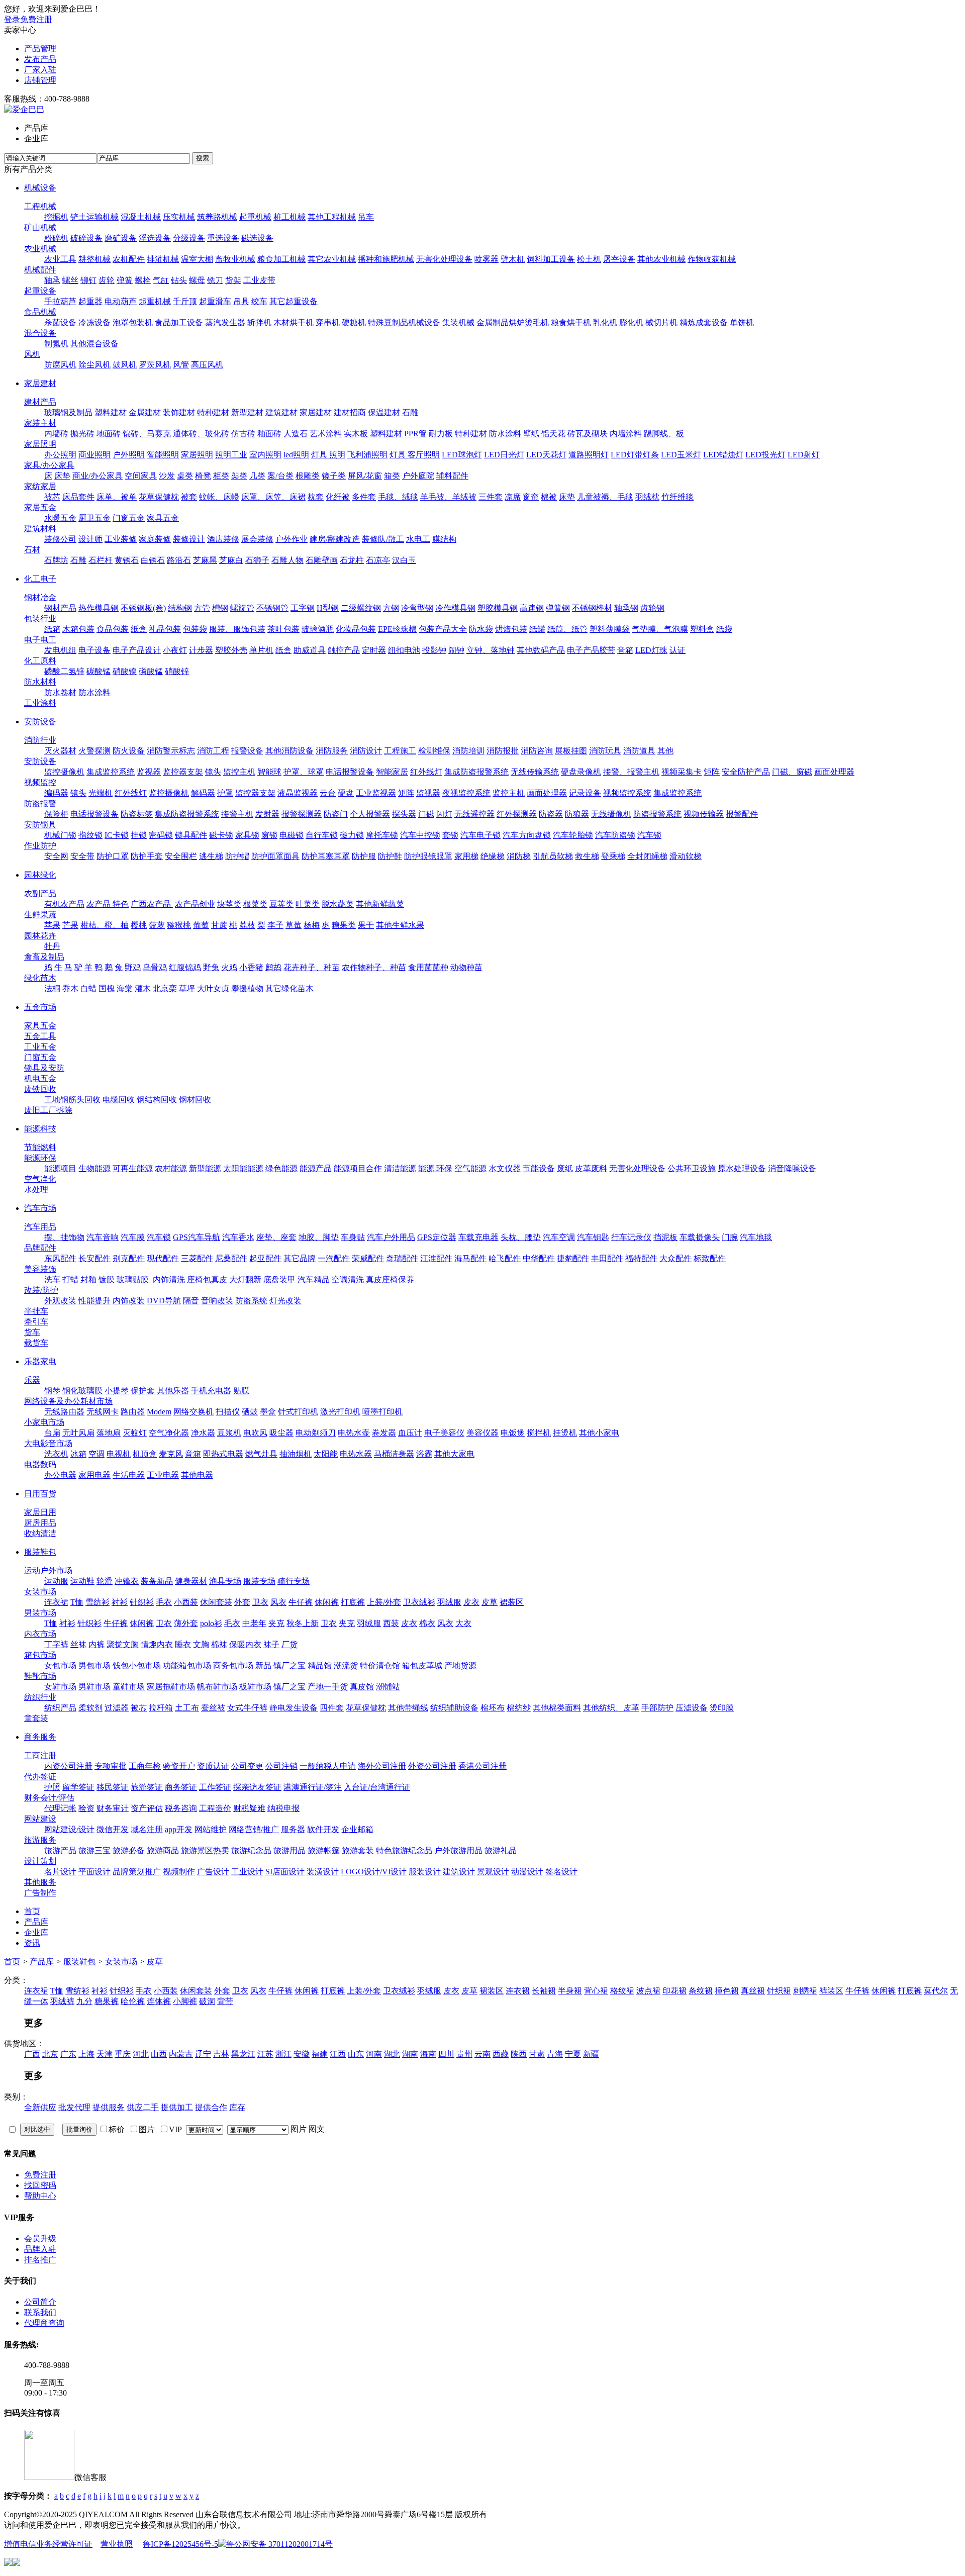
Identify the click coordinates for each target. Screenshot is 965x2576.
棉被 (549, 497)
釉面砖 (269, 434)
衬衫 (120, 1602)
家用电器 (94, 1475)
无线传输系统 (535, 772)
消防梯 (519, 856)
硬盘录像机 (581, 772)
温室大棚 (197, 259)
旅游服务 (40, 1840)
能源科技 (40, 1129)
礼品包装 (165, 629)
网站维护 (211, 1829)
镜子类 (334, 476)
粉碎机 (56, 238)
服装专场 (259, 1581)
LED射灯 (804, 455)
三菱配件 (197, 1258)
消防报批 (503, 751)
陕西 (519, 2054)
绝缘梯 (493, 856)
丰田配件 (607, 1258)
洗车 (52, 1279)
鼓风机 (125, 365)
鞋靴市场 (40, 1676)
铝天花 (553, 434)
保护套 (143, 1391)
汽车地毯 (756, 1237)
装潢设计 (323, 1872)
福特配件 (641, 1258)
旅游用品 (289, 1850)
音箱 (625, 650)
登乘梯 (613, 856)
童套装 (36, 1718)
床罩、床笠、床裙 (273, 497)
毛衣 (164, 1602)
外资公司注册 (432, 1766)
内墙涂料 (626, 434)
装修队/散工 (383, 539)
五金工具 (40, 1036)
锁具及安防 (44, 1068)
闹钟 (456, 650)
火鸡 (229, 967)
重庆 (123, 2054)
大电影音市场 (48, 1443)
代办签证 (40, 1777)
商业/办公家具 (98, 476)
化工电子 (40, 579)
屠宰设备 (619, 259)
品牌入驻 (40, 2249)
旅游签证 (147, 1787)
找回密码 (40, 2185)
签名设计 (561, 1872)
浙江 (283, 2054)
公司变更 (247, 1766)
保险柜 (56, 814)
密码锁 (161, 835)
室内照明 (265, 455)
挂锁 (139, 835)
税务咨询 (181, 1808)
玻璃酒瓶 (318, 629)
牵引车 (36, 1322)
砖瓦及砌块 (588, 434)
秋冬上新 (303, 1623)
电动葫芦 (121, 301)
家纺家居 (40, 486)
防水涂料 (505, 434)
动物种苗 (466, 967)
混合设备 (40, 333)
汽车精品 (314, 1279)
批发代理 (74, 2107)
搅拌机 (539, 1433)
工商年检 (145, 1766)
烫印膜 (722, 1708)
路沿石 (179, 560)
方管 (202, 608)
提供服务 (109, 2107)
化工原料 (40, 661)
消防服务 (332, 751)
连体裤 (159, 2001)
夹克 (276, 1623)
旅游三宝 (94, 1850)
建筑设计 (459, 1872)
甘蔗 (219, 925)
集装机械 (458, 322)
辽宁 (203, 2054)
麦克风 (171, 1454)
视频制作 (179, 1872)
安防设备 (40, 722)
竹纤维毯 (678, 497)
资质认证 (213, 1766)
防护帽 (237, 856)
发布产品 (40, 59)
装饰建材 (179, 412)
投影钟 (434, 650)
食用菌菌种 (428, 967)
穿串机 (328, 322)
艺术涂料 (326, 434)
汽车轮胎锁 (573, 835)
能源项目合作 (358, 1168)
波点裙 (648, 1991)
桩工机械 (289, 217)
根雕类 (308, 476)
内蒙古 (181, 2054)
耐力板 (441, 434)
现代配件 (163, 1258)
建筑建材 (281, 412)
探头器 (404, 814)
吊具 (241, 301)
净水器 (203, 1433)
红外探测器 (517, 814)
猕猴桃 (179, 925)
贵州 (464, 2054)
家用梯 (466, 856)
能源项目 (60, 1168)
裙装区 (512, 1602)
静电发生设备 (294, 1708)
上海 (86, 2054)
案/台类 (280, 476)
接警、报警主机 (631, 772)
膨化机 (631, 322)
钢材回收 (195, 1100)
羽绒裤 (62, 2001)
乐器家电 (40, 1361)
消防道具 (639, 751)
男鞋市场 (94, 1687)
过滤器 (117, 1708)
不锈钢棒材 (592, 608)
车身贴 (353, 1237)
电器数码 (40, 1464)
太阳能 (326, 1454)
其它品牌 (300, 1258)
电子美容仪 (444, 1433)
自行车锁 (322, 835)
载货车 (36, 1343)
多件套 (364, 497)
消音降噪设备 (792, 1168)
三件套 (491, 497)
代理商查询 (44, 2323)
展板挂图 (571, 751)
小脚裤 (185, 2001)
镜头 (213, 772)
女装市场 (40, 1592)
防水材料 (40, 682)
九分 (84, 2001)
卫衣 (260, 1602)
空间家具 (141, 476)
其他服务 (40, 1882)
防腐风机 (60, 365)
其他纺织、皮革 (611, 1708)
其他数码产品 (541, 650)
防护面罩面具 (275, 856)
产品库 (42, 1962)
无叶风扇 (78, 1433)
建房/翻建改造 (335, 539)
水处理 (36, 1189)
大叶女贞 (213, 988)
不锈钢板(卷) (143, 608)
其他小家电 (599, 1433)
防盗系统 (251, 1301)
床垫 (62, 476)
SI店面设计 (285, 1872)
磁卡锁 (221, 835)
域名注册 (147, 1829)
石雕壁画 (322, 560)
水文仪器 (505, 1168)
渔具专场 (225, 1581)
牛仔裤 (301, 1602)
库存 (237, 2107)
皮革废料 (591, 1168)
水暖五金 (60, 518)
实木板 (356, 434)
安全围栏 (181, 856)
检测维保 (434, 751)
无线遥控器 (474, 814)
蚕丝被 (213, 1708)
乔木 (70, 988)
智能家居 (392, 772)
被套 (189, 497)
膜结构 (444, 539)
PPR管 (415, 434)
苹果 (52, 925)
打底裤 (353, 1602)
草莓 (294, 925)
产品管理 (40, 49)
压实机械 (179, 217)
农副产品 (40, 893)
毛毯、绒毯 (398, 497)
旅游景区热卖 (205, 1850)
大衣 (463, 1623)
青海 (555, 2054)
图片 (299, 2129)
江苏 (265, 2054)
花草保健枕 (159, 497)
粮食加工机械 (281, 259)
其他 (665, 751)
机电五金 (40, 1078)
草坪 (187, 988)
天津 (105, 2054)
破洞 (207, 2001)
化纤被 (338, 497)
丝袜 (78, 1644)
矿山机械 (40, 227)
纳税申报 (283, 1808)
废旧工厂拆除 (48, 1110)
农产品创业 (195, 904)
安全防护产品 (746, 772)
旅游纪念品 (251, 1850)
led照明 (296, 455)
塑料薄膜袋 (610, 629)
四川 (446, 2054)
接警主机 (237, 814)
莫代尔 (936, 1991)
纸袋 (724, 629)
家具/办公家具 (49, 465)
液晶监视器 (298, 793)
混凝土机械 (141, 217)
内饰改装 (129, 1301)
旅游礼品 (501, 1850)
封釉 (88, 1279)
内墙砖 (56, 434)
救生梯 (587, 856)
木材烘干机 (294, 322)
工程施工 (400, 751)
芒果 (70, 925)
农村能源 (171, 1168)
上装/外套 (384, 1602)
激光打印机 (340, 1412)
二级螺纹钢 (361, 608)
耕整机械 (94, 259)
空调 (96, 1454)
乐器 (32, 1380)
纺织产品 (60, 1708)
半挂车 (36, 1311)
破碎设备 (86, 238)
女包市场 (60, 1665)
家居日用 (40, 1512)
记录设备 (585, 793)
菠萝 (157, 925)
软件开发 (323, 1829)
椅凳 (203, 476)
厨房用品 (40, 1523)
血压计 (410, 1433)
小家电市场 (44, 1422)
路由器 (133, 1412)
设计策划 (40, 1861)
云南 (482, 2054)
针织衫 (142, 1602)
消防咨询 (537, 751)
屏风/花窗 (365, 476)
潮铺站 (388, 1687)
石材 (32, 550)
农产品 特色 (108, 904)
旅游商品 (163, 1850)
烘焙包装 (511, 629)
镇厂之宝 (289, 1665)
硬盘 (346, 793)
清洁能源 (400, 1168)
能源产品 (316, 1168)
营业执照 (117, 2544)
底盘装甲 (279, 1279)
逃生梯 (211, 856)
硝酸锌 (177, 671)
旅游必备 (129, 1850)
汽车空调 (559, 1237)
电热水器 (356, 1454)
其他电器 (197, 1475)
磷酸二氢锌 (64, 671)
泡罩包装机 (133, 322)
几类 (257, 476)
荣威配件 (368, 1258)
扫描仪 (228, 1412)
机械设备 (40, 188)
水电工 (418, 539)
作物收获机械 (712, 259)
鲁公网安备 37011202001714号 (279, 2544)
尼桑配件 (231, 1258)
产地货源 (460, 1665)
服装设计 (425, 1872)
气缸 (161, 280)
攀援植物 (247, 988)
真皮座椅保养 (390, 1279)
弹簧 (125, 280)
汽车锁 (649, 835)
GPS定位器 (437, 1237)
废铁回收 (40, 1089)
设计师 (90, 539)
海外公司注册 (382, 1766)
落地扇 (109, 1433)
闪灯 (444, 814)
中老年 (254, 1623)
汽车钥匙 (593, 1237)
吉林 (221, 2054)
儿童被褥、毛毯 (605, 497)
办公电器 (60, 1475)
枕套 (316, 497)
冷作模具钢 (455, 608)
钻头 (179, 280)
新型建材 (247, 412)
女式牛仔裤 (247, 1708)
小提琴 (117, 1391)
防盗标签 (137, 814)
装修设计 (189, 539)
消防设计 (366, 751)
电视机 (119, 1454)
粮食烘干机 (571, 322)
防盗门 (336, 814)
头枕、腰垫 (521, 1237)
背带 (225, 2001)
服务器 (293, 1829)
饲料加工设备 (551, 259)
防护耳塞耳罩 (326, 856)
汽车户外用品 (391, 1237)
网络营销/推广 (254, 1829)
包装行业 (40, 618)
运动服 (56, 1581)
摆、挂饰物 (64, 1237)
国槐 (107, 988)
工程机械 (40, 206)
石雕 (410, 412)
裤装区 (831, 1991)
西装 (391, 1623)
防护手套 (147, 856)
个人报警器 (370, 814)
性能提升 (94, 1301)
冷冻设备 (94, 322)
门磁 (426, 814)
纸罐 (537, 629)
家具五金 (163, 518)
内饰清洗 (169, 1279)
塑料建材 (111, 412)
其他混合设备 (94, 344)
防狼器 (577, 814)
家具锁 (247, 835)
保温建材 (384, 412)
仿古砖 (243, 434)
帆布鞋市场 (217, 1687)
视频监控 (40, 782)
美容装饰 (40, 1269)
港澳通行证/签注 (313, 1787)
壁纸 (531, 434)
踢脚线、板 (664, 434)
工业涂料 (40, 703)
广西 (32, 2054)
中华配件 (539, 1258)
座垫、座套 (276, 1237)
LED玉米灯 (681, 455)
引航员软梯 (553, 856)
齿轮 (107, 280)
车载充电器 (478, 1237)
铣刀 (215, 280)
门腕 (730, 1237)
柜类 (221, 476)
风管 (181, 365)
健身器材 (191, 1581)
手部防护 (657, 1708)
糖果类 (344, 925)
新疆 (591, 2054)
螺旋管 (242, 608)
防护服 (364, 856)
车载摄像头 (700, 1237)
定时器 (374, 650)
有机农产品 (64, 904)
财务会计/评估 (49, 1798)
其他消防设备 (289, 751)
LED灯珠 (651, 650)
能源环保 (40, 1158)
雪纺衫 (98, 1602)
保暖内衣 (245, 1644)
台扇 (52, 1433)
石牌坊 (56, 560)
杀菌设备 (60, 322)
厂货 (289, 1644)
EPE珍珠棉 (397, 629)
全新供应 (40, 2107)
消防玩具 (605, 751)
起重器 (90, 301)
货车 (32, 1332)
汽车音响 (103, 1237)
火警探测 (94, 751)
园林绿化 (40, 875)
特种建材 (213, 412)
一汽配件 (334, 1258)
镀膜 (107, 1279)
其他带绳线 (408, 1708)
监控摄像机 (64, 772)
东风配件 (60, 1258)
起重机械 (255, 217)
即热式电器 (223, 1454)
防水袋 (481, 629)
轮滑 (105, 1581)
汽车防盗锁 (615, 835)
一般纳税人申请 (328, 1766)
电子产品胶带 (591, 650)
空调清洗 (348, 1279)
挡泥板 (665, 1237)
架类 (239, 476)
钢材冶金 (40, 597)
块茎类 (229, 904)
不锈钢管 (272, 608)
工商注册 (40, 1755)
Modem (159, 1412)
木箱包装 (78, 629)
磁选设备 (257, 238)
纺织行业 (40, 1697)
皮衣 (471, 1602)
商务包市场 (233, 1665)
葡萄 (201, 925)
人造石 (296, 434)
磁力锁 (352, 835)
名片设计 (60, 1872)
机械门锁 (60, 835)
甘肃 (537, 2054)
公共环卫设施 (692, 1168)
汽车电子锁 (480, 835)
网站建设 (40, 1819)
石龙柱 (352, 560)
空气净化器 (169, 1433)
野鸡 (133, 967)
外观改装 (60, 1301)
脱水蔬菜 (338, 904)
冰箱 (78, 1454)
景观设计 (493, 1872)
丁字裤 (56, 1644)
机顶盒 (145, 1454)
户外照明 (129, 455)
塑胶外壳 (231, 650)
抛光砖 (82, 434)
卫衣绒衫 (419, 1602)
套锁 (450, 835)
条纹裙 (701, 1991)
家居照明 (40, 444)
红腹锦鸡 (185, 967)
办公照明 (60, 455)
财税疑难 (249, 1808)
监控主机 (239, 772)
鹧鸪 (273, 967)
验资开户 (179, 1766)
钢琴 (52, 1391)
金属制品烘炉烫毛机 (513, 322)
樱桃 (139, 925)
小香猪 (251, 967)
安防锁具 (40, 825)
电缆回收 (119, 1100)
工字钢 (303, 608)
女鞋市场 (60, 1687)
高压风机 (207, 365)
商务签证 (181, 1787)
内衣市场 (40, 1634)
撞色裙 (727, 1991)
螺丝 (70, 280)
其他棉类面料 (557, 1708)
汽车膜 (133, 1237)
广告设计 (213, 1872)
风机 (32, 354)
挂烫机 (565, 1433)
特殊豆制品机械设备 (404, 322)
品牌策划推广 (137, 1872)
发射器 (267, 814)
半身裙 (570, 1991)
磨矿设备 (121, 238)
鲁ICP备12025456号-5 (180, 2544)
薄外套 (186, 1623)
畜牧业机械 (235, 259)
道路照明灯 (589, 455)
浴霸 (424, 1454)
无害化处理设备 (444, 259)
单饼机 (742, 322)
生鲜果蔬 (40, 915)
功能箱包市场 (187, 1665)
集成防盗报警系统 (476, 772)
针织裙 (779, 1991)
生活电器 (129, 1475)
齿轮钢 (652, 608)
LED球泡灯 (462, 455)
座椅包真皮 (207, 1279)
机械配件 (40, 270)
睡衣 (183, 1644)
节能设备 (539, 1168)
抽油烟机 (296, 1454)
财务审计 (113, 1808)
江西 (338, 2054)
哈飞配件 (505, 1258)
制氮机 (56, 344)
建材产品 (40, 402)
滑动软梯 (686, 856)
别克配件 (129, 1258)
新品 (263, 1665)
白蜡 (88, 988)
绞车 (259, 301)
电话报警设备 (350, 772)
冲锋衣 (127, 1581)
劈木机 (513, 259)
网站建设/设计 (69, 1829)
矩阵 (712, 772)
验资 (86, 1808)
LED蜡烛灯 (723, 455)
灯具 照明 (328, 455)
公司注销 (281, 1766)
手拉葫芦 (60, 301)
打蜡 (70, 1279)
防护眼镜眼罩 (428, 856)
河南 (374, 2054)
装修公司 (60, 539)
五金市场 (40, 1007)
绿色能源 (281, 1168)
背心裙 (596, 1991)
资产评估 (147, 1808)
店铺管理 (40, 80)
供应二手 (143, 2107)
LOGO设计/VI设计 (374, 1872)
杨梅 (312, 925)
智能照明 (163, 455)
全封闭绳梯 (647, 856)
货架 (233, 280)
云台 (328, 793)
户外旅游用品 (458, 1850)
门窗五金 (129, 518)
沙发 (167, 476)
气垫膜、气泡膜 (660, 629)
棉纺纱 (519, 1708)
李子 (275, 925)
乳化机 (605, 322)
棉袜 (219, 1644)
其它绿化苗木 (289, 988)
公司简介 (40, 2302)
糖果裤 (107, 2001)
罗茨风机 (155, 365)
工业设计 (247, 1872)
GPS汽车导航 (197, 1237)
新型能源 (205, 1168)
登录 (12, 19)
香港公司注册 (482, 1766)
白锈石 (153, 560)
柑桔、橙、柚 (105, 925)
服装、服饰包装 (237, 629)
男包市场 (94, 1665)
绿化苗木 (40, 978)
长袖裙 (544, 1991)
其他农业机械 (661, 259)
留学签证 (78, 1787)
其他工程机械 (332, 217)
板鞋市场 (255, 1687)
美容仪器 (482, 1433)
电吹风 (255, 1433)
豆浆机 (229, 1433)
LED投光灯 (765, 455)
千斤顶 (185, 301)
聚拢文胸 (123, 1644)
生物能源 (94, 1168)
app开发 (179, 1829)
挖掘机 (56, 217)
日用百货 (40, 1494)
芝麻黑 (205, 560)
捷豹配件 (573, 1258)
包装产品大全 (443, 629)
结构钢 (180, 608)
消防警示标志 (171, 751)
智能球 (269, 772)
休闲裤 (327, 1602)
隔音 (191, 1301)
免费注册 (36, 19)
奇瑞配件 (402, 1258)
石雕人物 (287, 560)
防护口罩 (113, 856)
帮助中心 (40, 2196)
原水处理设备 (742, 1168)
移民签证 (113, 1787)
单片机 (261, 650)
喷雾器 (487, 259)
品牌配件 (40, 1248)
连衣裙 (56, 1602)
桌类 (185, 476)
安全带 (82, 856)
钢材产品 (60, 608)
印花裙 (674, 1991)
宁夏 (573, 2054)
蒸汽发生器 (225, 322)
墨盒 (268, 1412)
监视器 (149, 772)
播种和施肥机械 (386, 259)
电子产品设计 (137, 650)
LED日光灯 (504, 455)
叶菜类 (308, 904)
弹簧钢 (558, 608)
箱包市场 (40, 1655)
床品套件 (78, 497)
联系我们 (40, 2312)
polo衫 (211, 1623)
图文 (317, 2129)
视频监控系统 (627, 793)
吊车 (366, 217)
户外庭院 (418, 476)
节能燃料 (40, 1147)
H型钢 (328, 608)
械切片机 (661, 322)
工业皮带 (259, 280)
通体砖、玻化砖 (201, 434)
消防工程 (213, 751)
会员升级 (40, 2238)
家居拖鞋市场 (171, 1687)
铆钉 (88, 280)
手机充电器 (211, 1391)
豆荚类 (281, 904)
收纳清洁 (40, 1533)
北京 (50, 2054)
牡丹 (52, 946)
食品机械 (40, 312)
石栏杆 (101, 560)
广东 (68, 2054)
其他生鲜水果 (400, 925)
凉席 (513, 497)
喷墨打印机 (382, 1412)
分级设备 (189, 238)
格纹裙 (622, 1991)
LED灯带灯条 (635, 455)
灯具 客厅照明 (415, 455)
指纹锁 (90, 835)
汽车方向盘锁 (527, 835)
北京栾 (165, 988)
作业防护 (40, 846)
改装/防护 (41, 1290)
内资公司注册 (68, 1766)
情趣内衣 (157, 1644)
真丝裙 (753, 1991)
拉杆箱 (161, 1708)
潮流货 (346, 1665)
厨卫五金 (94, 518)
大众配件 (675, 1258)
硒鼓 (250, 1412)
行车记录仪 (631, 1237)
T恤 (77, 1602)
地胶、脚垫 (319, 1237)
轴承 (52, 280)
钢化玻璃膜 (82, 1391)
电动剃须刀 (316, 1433)
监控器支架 (183, 772)
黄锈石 (127, 560)
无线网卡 (103, 1412)
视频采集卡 (682, 772)
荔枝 (247, 925)
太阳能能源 (243, 1168)
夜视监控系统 (466, 793)
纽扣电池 (404, 650)
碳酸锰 (99, 671)
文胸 (201, 1644)
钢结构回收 (157, 1100)
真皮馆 (362, 1687)
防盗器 (551, 814)
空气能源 (470, 1168)
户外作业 (292, 539)
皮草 (490, 1602)
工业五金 (40, 1047)
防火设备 (129, 751)
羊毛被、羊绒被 (448, 497)
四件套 (332, 1708)
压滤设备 (692, 1708)
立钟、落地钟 (491, 650)
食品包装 (113, 629)
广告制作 (40, 1893)
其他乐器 (173, 1391)
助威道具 (310, 650)
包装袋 (195, 629)
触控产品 (344, 650)
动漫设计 (527, 1872)
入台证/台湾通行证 (377, 1787)
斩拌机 (259, 322)
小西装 (186, 1602)
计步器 (201, 650)
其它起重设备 (294, 301)
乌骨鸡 (155, 967)
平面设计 (94, 1872)
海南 (428, 2054)
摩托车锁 (382, 835)
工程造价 (215, 1808)
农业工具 (60, 259)
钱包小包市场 (137, 1665)
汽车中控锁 (420, 835)
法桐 (52, 988)
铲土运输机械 (94, 217)
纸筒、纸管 (567, 629)
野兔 (211, 967)
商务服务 (40, 1737)
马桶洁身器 (394, 1454)
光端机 (101, 793)
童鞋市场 (129, 1687)
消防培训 (468, 751)
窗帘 (531, 497)
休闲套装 (216, 1602)
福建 (320, 2054)
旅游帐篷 (324, 1850)
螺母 (197, 280)
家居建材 (40, 383)
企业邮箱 (357, 1829)
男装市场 (40, 1613)
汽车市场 (40, 1208)
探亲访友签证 (257, 1787)
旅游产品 (60, 1850)
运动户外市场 (48, 1570)
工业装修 (121, 539)
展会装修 (257, 539)
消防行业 (40, 740)
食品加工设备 (179, 322)
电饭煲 (513, 1433)
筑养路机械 (217, 217)
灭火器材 (60, 751)
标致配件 (710, 1258)
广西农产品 (152, 904)
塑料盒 (702, 629)
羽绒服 (449, 1602)
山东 (356, 2054)
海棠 (125, 988)
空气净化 (40, 1179)
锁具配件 (191, 835)
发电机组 (60, 650)
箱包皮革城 (422, 1665)
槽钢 (220, 608)
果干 (366, 925)
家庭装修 (155, 539)
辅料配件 (452, 476)
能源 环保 (435, 1168)
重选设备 (223, 238)
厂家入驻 (40, 70)
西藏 (501, 2054)
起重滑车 (215, 301)
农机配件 (129, 259)
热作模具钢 (99, 608)
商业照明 (94, 455)
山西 (159, 2054)
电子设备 (94, 650)
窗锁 (269, 835)
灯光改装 (285, 1301)
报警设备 (247, 751)
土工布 (187, 1708)
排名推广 (40, 2260)
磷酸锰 (151, 671)
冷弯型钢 (417, 608)
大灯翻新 (245, 1279)
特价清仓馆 (380, 1665)
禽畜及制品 (44, 957)
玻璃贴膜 (134, 1279)
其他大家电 (454, 1454)
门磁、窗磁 (792, 772)
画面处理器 (834, 772)
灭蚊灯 (135, 1433)
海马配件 (470, 1258)
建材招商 (350, 412)
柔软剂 (90, 1708)
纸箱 (52, 629)
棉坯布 (493, 1708)
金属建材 (145, 412)
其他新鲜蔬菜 (380, 904)
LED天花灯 (546, 455)
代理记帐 (60, 1808)
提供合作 (211, 2107)
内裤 (96, 1644)
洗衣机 (56, 1454)
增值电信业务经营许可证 (48, 2544)
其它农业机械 (332, 259)
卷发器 (384, 1433)
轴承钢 (626, 608)
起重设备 (40, 291)
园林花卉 (40, 936)
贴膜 (241, 1391)
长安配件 (94, 1258)
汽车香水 (238, 1237)
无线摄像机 (611, 814)
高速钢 (532, 608)
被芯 (52, 497)
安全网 (56, 856)
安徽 (302, 2054)
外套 (242, 1602)
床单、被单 (117, 497)
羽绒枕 (647, 497)
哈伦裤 (133, 2001)
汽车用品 (40, 1227)
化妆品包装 (356, 629)
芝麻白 (231, 560)
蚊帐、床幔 (219, 497)
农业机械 (40, 249)
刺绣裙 (805, 1991)
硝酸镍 (125, 671)
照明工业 (231, 455)
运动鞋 (82, 1581)
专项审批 (111, 1766)
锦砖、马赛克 (147, 434)
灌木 (143, 988)
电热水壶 (354, 1433)
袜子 (271, 1644)
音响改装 (217, 1301)
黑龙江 (243, 2054)
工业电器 (163, 1475)
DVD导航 (164, 1301)
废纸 (565, 1168)
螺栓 (143, 280)
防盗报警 (40, 803)
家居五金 (40, 507)
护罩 (225, 793)
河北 (141, 2054)
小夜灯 (175, 650)
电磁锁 (292, 835)
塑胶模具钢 (498, 608)
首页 (12, 1962)
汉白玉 (404, 560)
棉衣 (427, 1623)
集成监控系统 (111, 772)
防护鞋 (390, 856)
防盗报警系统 (657, 814)
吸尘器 (281, 1433)
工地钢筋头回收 (72, 1100)
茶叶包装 (283, 629)
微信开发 (113, 1829)
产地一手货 (328, 1687)
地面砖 (109, 434)
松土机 (589, 259)
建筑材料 (40, 529)
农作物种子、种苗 (374, 967)
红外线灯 (426, 772)
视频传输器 (704, 814)
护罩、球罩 (304, 772)
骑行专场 (294, 1581)
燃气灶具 (261, 1454)
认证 (678, 650)
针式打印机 (298, 1412)
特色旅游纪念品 (404, 1850)
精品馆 (320, 1665)
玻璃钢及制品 (68, 412)
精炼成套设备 (704, 322)
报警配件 (742, 814)
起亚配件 (265, 1258)
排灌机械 (163, 259)
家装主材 (40, 423)
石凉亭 (378, 560)
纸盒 (139, 629)
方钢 (391, 608)
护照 (52, 1787)
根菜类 (255, 904)
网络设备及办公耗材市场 (68, 1401)
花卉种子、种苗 (312, 967)
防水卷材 (60, 692)
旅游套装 (358, 1850)
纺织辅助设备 (454, 1708)
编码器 (56, 793)
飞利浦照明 (367, 455)
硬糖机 (354, 322)
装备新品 (157, 1581)
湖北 (392, 2054)
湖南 (410, 2054)
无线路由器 (64, 1412)
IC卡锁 (117, 835)
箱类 (392, 476)
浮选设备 (155, 238)
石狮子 (257, 560)
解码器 (203, 793)
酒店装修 (223, 539)
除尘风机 (94, 365)
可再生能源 (133, 1168)
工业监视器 (376, 793)
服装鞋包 (40, 1552)
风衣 (278, 1602)
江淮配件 (436, 1258)
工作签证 (215, 1787)
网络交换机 (194, 1412)
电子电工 (40, 640)
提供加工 (177, 2107)
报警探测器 (302, 814)
